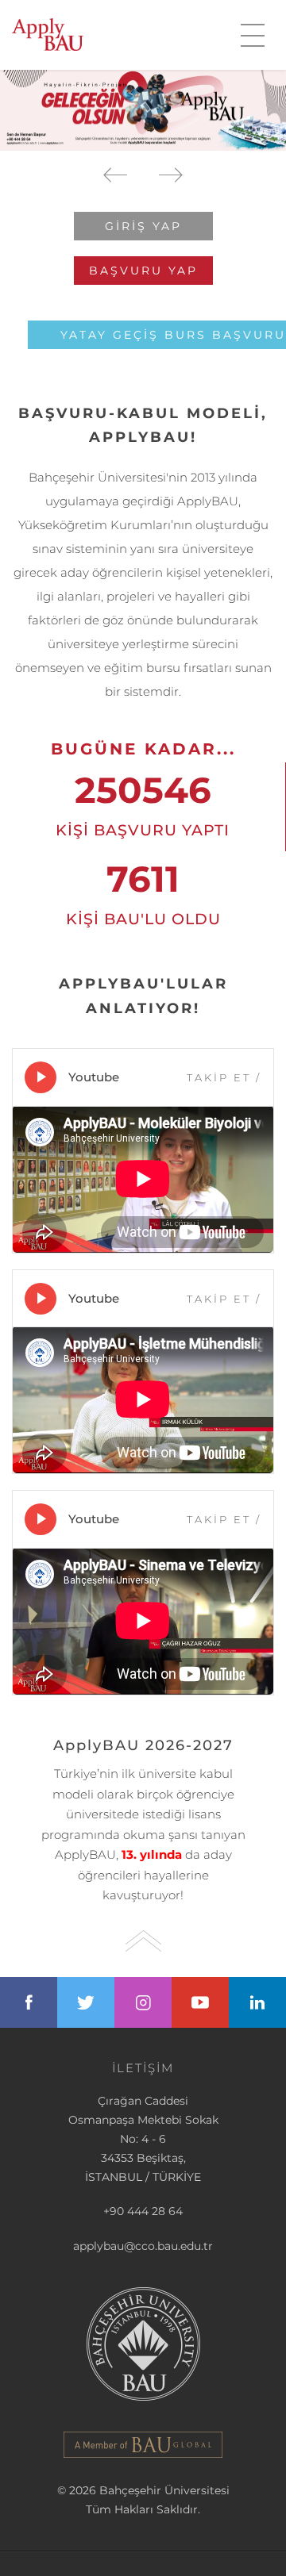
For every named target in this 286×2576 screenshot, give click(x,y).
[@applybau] (86, 2002)
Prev (115, 175)
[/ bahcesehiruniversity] (29, 2002)
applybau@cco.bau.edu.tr (143, 2246)
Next (171, 175)
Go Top (143, 1941)
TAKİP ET (224, 1077)
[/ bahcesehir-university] (257, 2002)
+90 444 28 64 (143, 2211)
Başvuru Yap (143, 271)
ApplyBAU (48, 35)
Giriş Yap (143, 226)
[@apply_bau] (143, 2002)
